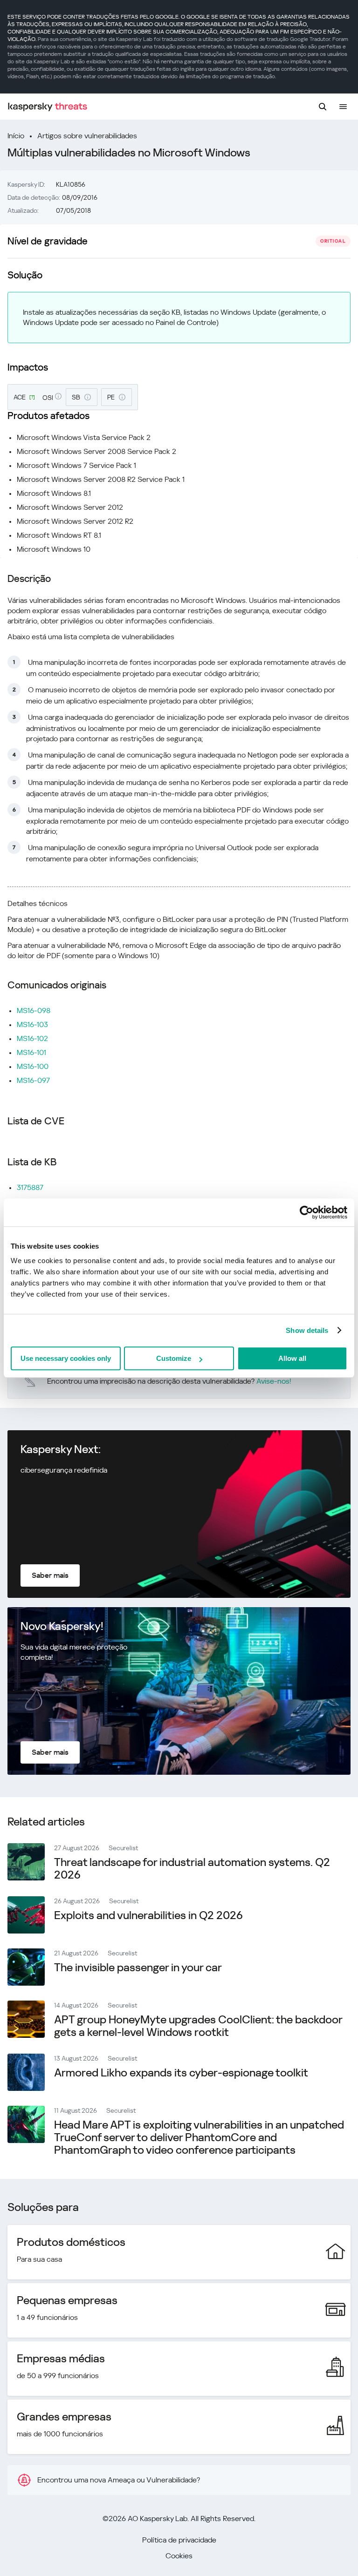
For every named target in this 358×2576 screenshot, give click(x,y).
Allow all (292, 1358)
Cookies (179, 2556)
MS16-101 (31, 1052)
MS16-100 (33, 1066)
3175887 (30, 1187)
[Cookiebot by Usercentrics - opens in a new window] (306, 1212)
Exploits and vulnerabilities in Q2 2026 (148, 1915)
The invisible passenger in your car (138, 1967)
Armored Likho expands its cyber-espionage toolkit (181, 2073)
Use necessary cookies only (66, 1358)
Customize (174, 1358)
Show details (307, 1330)
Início (16, 136)
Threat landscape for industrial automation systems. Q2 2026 (192, 1869)
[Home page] (48, 107)
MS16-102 (32, 1038)
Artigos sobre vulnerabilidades (87, 136)
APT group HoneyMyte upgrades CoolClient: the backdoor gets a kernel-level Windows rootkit (198, 2026)
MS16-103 (32, 1024)
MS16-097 (33, 1080)
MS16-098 (34, 1011)
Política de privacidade (179, 2540)
